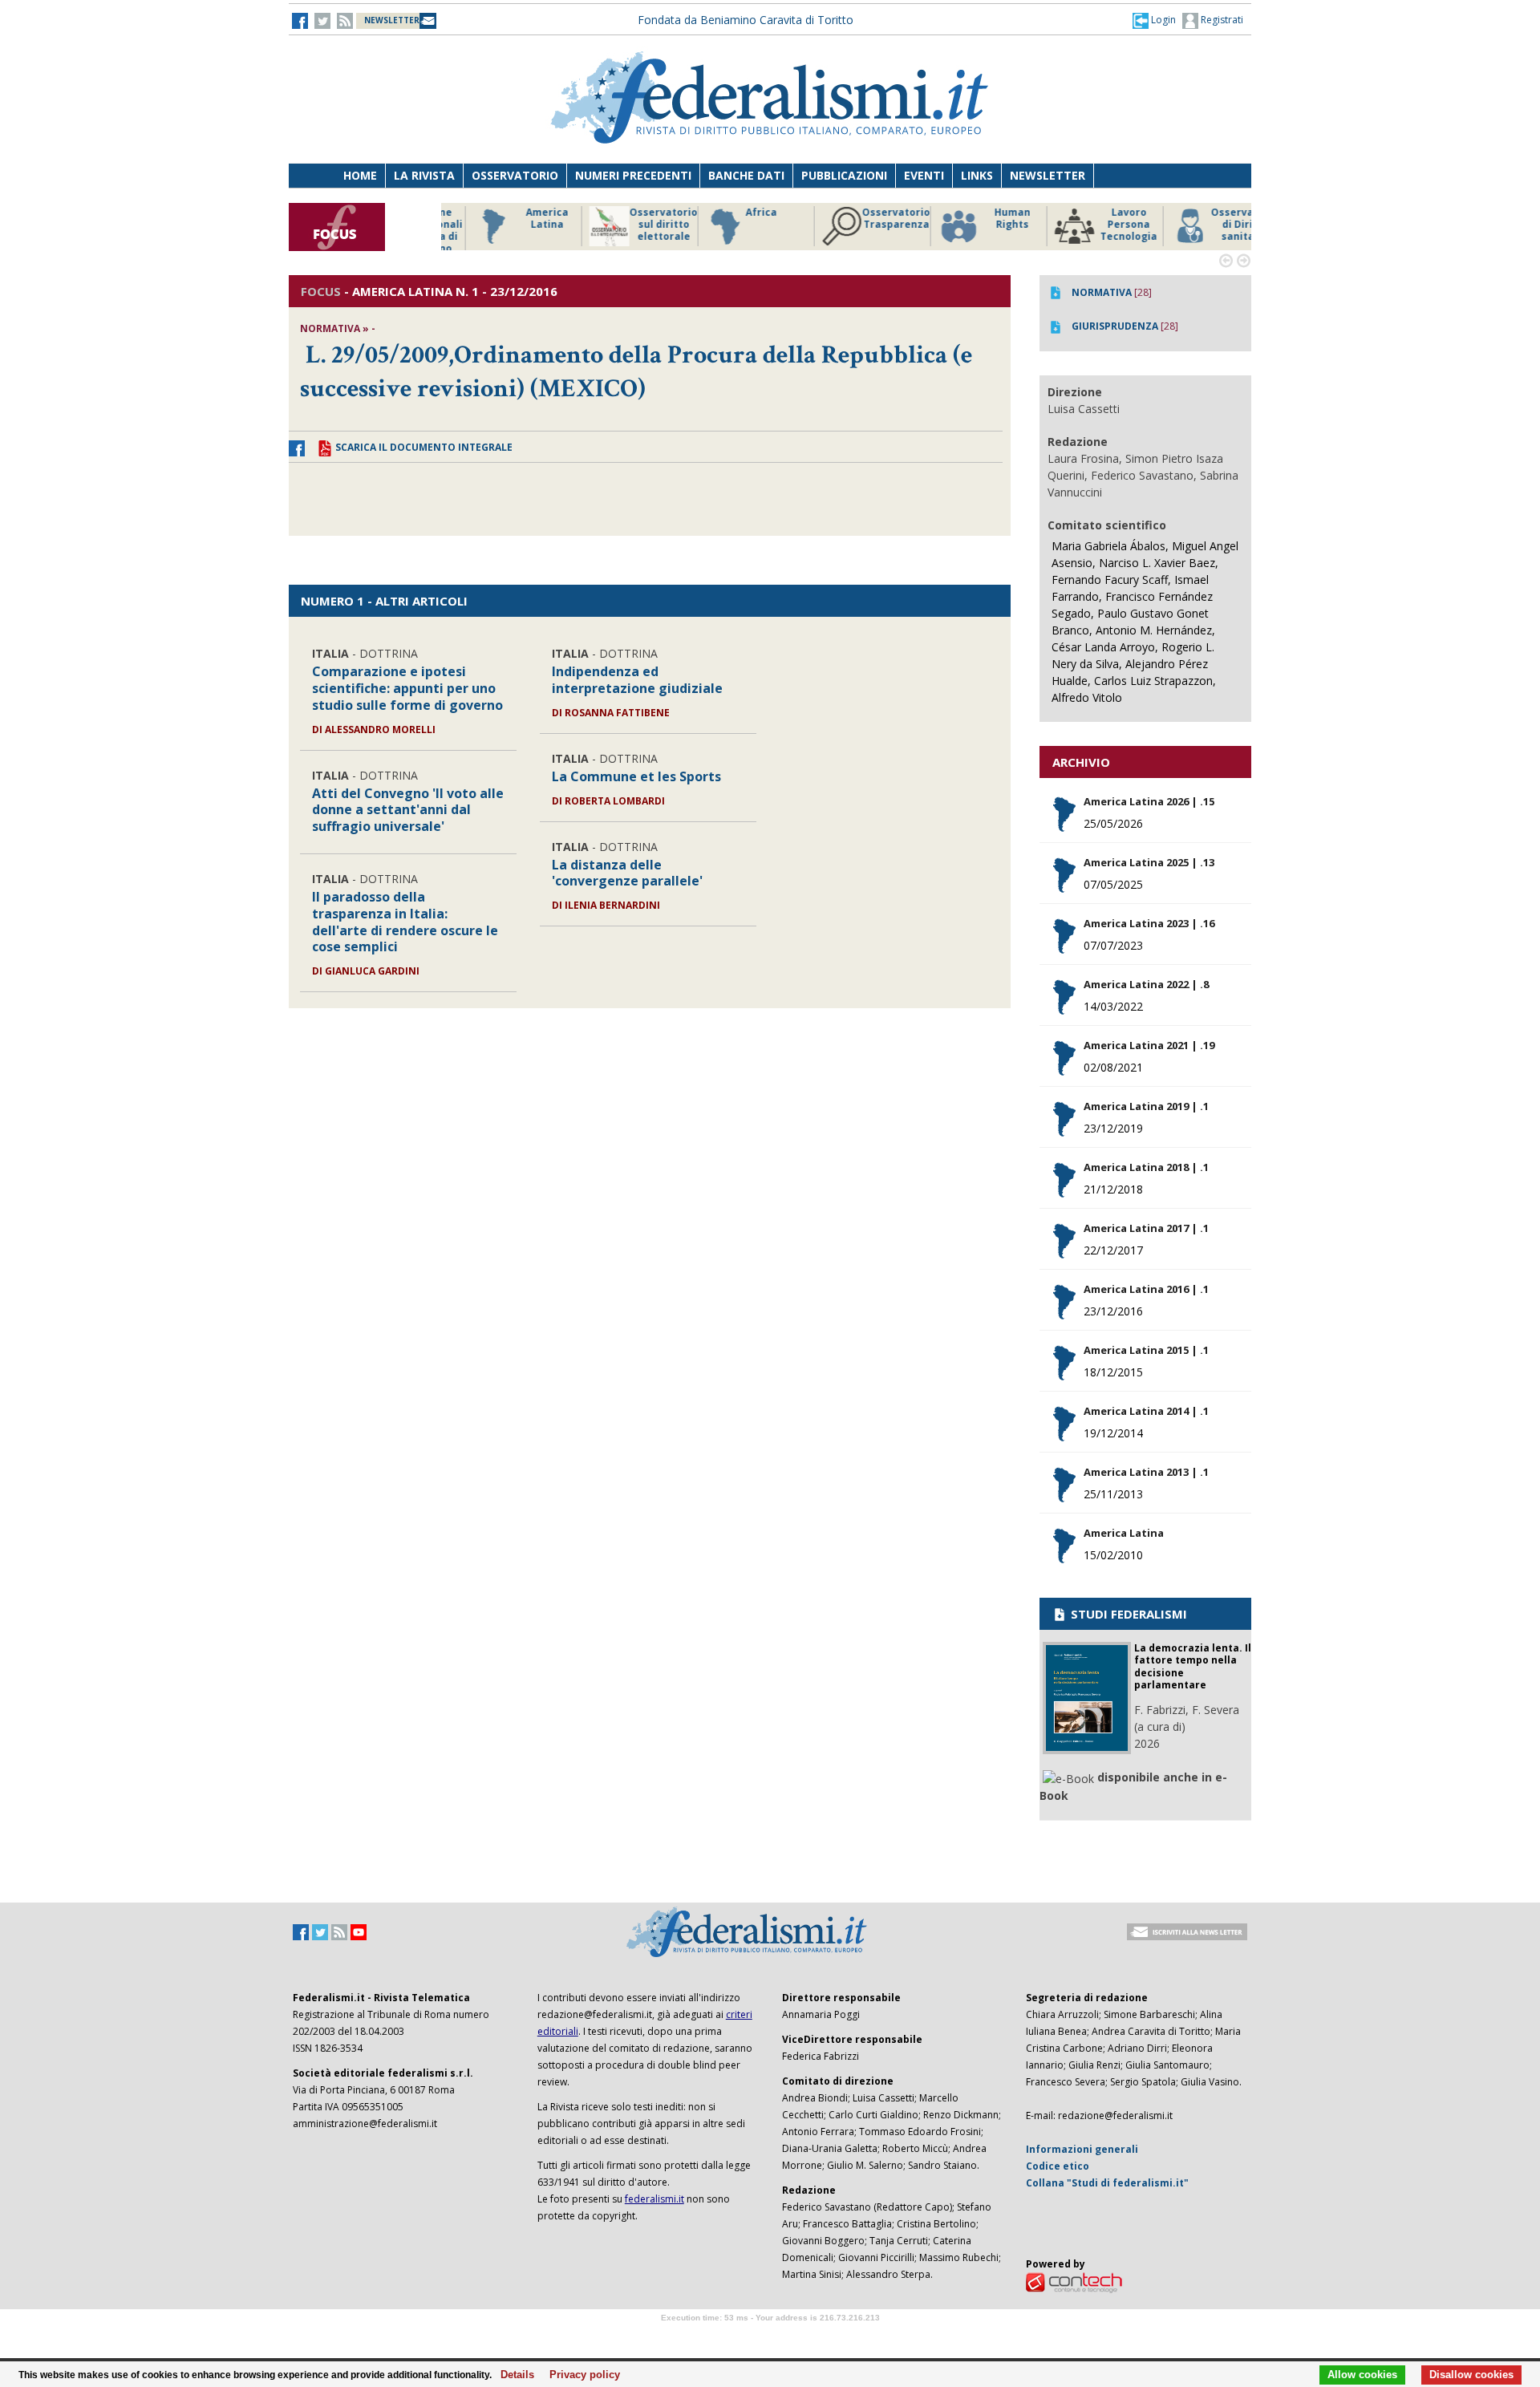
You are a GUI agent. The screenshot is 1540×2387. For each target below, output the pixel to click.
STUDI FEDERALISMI (1127, 1614)
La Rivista (424, 175)
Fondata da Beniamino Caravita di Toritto (746, 20)
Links (977, 175)
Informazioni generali (1082, 2149)
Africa (731, 213)
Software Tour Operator (770, 2336)
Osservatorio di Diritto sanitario (1215, 225)
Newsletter (1048, 175)
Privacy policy (580, 2375)
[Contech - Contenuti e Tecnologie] (1074, 2282)
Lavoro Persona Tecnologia (1098, 225)
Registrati (1221, 20)
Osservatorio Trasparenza (866, 219)
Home (360, 175)
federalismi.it (654, 2199)
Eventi (924, 175)
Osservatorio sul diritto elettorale (633, 225)
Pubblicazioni (844, 175)
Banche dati (746, 175)
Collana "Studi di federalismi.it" (1107, 2183)
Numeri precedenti (633, 175)
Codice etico (1058, 2166)
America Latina (517, 219)
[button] (1154, 20)
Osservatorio (515, 175)
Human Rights (982, 219)
